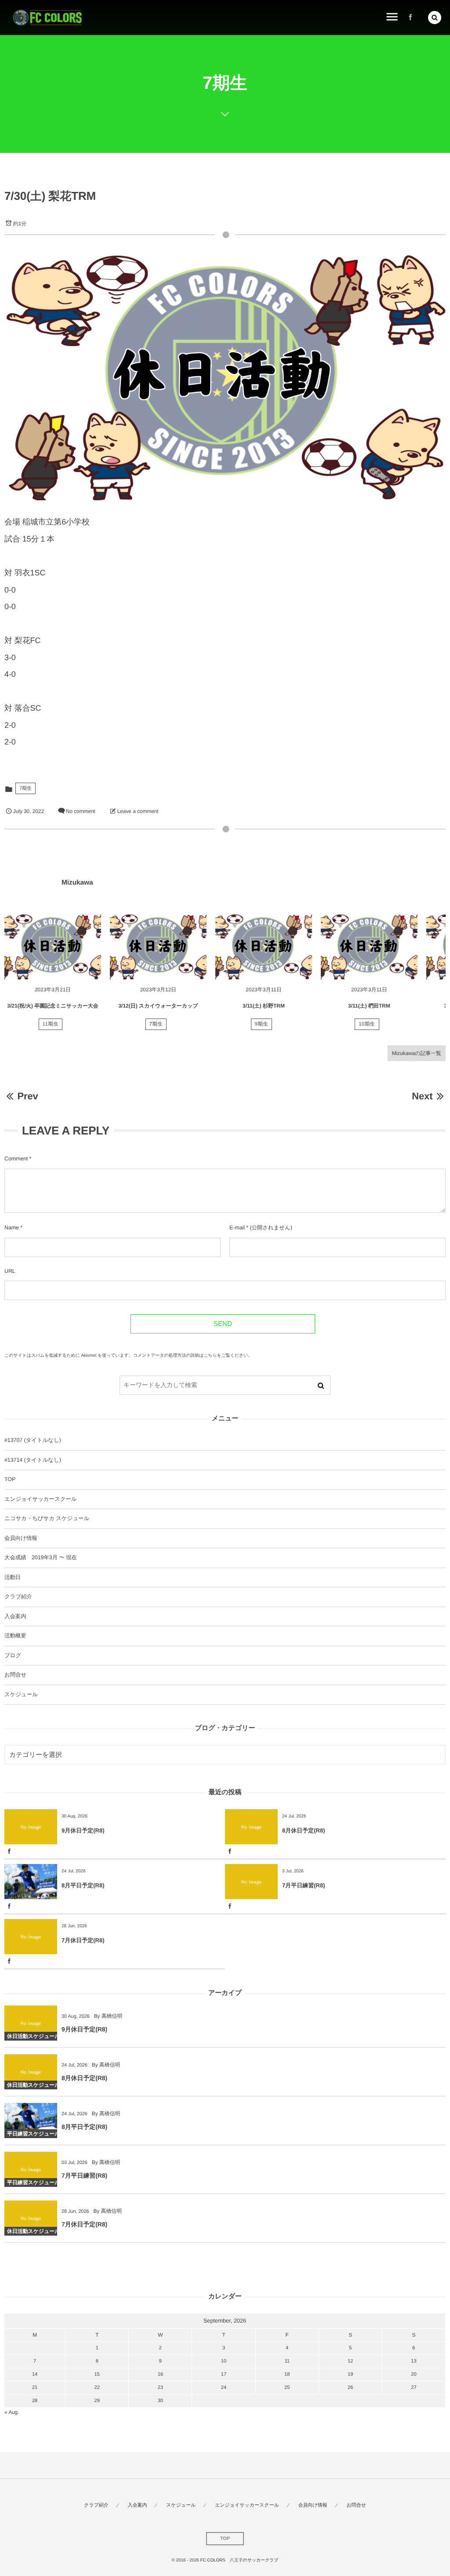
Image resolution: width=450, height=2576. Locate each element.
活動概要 (15, 1636)
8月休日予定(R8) (304, 1830)
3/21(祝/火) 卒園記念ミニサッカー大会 (53, 1006)
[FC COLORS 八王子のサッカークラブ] (47, 18)
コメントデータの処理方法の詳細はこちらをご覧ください (191, 1356)
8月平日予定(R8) (83, 1885)
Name (12, 1228)
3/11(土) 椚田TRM (369, 1006)
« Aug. (12, 2412)
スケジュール (21, 1694)
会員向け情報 (21, 1538)
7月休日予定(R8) (83, 1940)
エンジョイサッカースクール (40, 1499)
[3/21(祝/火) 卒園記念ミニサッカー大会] (53, 947)
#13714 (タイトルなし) (33, 1460)
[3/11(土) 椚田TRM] (369, 947)
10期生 (367, 1024)
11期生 (51, 1024)
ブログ (13, 1655)
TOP (10, 1479)
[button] (435, 18)
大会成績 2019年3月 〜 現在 (41, 1557)
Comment (16, 1159)
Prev (27, 1096)
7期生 (25, 788)
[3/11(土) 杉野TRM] (264, 947)
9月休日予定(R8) (83, 1830)
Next (422, 1096)
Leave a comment (138, 811)
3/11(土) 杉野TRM (264, 1006)
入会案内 (15, 1616)
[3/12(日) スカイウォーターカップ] (158, 947)
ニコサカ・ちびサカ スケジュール (47, 1518)
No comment (81, 811)
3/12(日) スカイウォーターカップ (158, 1006)
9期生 (262, 1024)
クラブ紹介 (18, 1597)
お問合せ (15, 1675)
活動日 (13, 1577)
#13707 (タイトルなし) (33, 1440)
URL (10, 1271)
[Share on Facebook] (410, 18)
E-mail (237, 1228)
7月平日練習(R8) (304, 1885)
